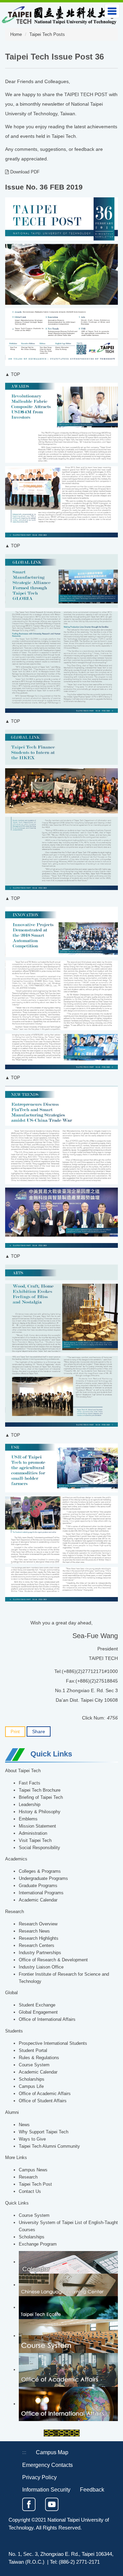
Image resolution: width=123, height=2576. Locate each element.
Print (15, 1732)
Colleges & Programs (40, 1871)
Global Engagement (38, 2012)
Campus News (33, 2170)
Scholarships (32, 2079)
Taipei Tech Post (35, 2184)
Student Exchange (37, 2005)
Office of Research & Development (53, 1960)
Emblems (28, 1819)
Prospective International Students (53, 2043)
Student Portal (33, 2051)
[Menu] (112, 11)
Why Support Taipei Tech (44, 2132)
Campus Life (31, 2087)
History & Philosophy (40, 1812)
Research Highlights (39, 1938)
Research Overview (38, 1924)
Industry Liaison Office (41, 1967)
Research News (34, 1931)
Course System (34, 2065)
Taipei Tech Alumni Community (49, 2146)
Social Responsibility (39, 1848)
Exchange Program (38, 2244)
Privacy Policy (39, 2477)
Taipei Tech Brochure (40, 1790)
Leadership (30, 1805)
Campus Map (52, 2452)
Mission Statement (37, 1826)
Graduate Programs (38, 1886)
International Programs (41, 1893)
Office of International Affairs (47, 2019)
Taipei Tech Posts (47, 35)
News (24, 2125)
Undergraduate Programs (43, 1879)
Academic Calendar (38, 1900)
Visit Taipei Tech (35, 1841)
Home (16, 35)
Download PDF (24, 172)
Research (28, 2177)
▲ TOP (13, 375)
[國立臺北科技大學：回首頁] (59, 14)
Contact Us (30, 2192)
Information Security (46, 2489)
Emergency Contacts (47, 2465)
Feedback (92, 2489)
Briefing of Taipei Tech (41, 1797)
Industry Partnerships (40, 1953)
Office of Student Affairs (43, 2101)
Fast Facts (30, 1783)
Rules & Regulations (39, 2058)
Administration (33, 1833)
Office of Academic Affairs (45, 2094)
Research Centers (37, 1946)
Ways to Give (32, 2139)
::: (24, 2452)
